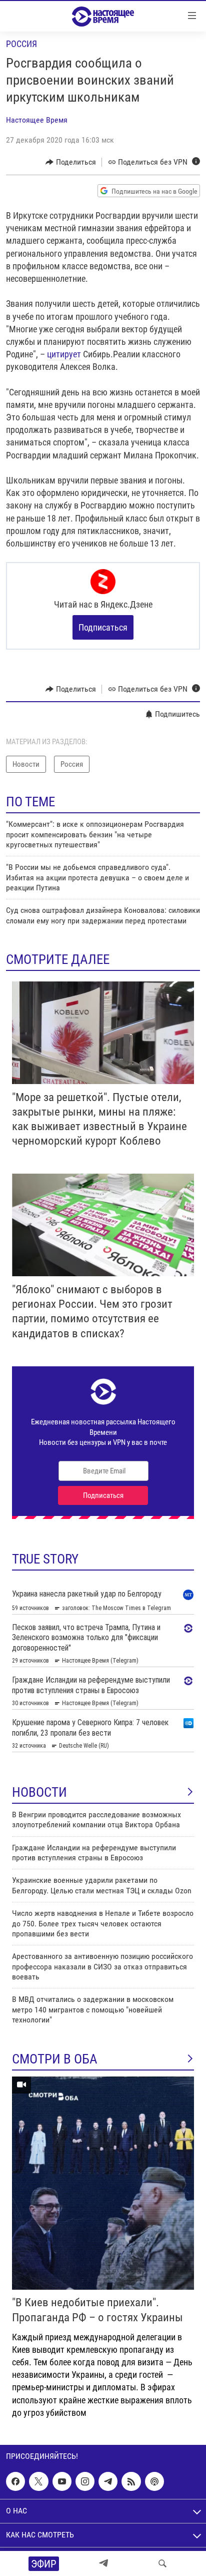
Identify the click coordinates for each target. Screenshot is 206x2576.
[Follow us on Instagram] (85, 2481)
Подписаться (103, 627)
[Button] (71, 162)
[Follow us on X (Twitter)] (38, 2481)
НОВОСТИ (39, 1792)
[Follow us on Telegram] (108, 2481)
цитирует (64, 354)
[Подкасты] (154, 2481)
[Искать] (162, 2563)
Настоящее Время (37, 120)
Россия (21, 44)
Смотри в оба (55, 2059)
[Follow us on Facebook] (15, 2481)
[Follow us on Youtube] (62, 2481)
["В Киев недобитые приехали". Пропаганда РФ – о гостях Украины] (103, 2183)
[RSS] (131, 2481)
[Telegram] (103, 2563)
